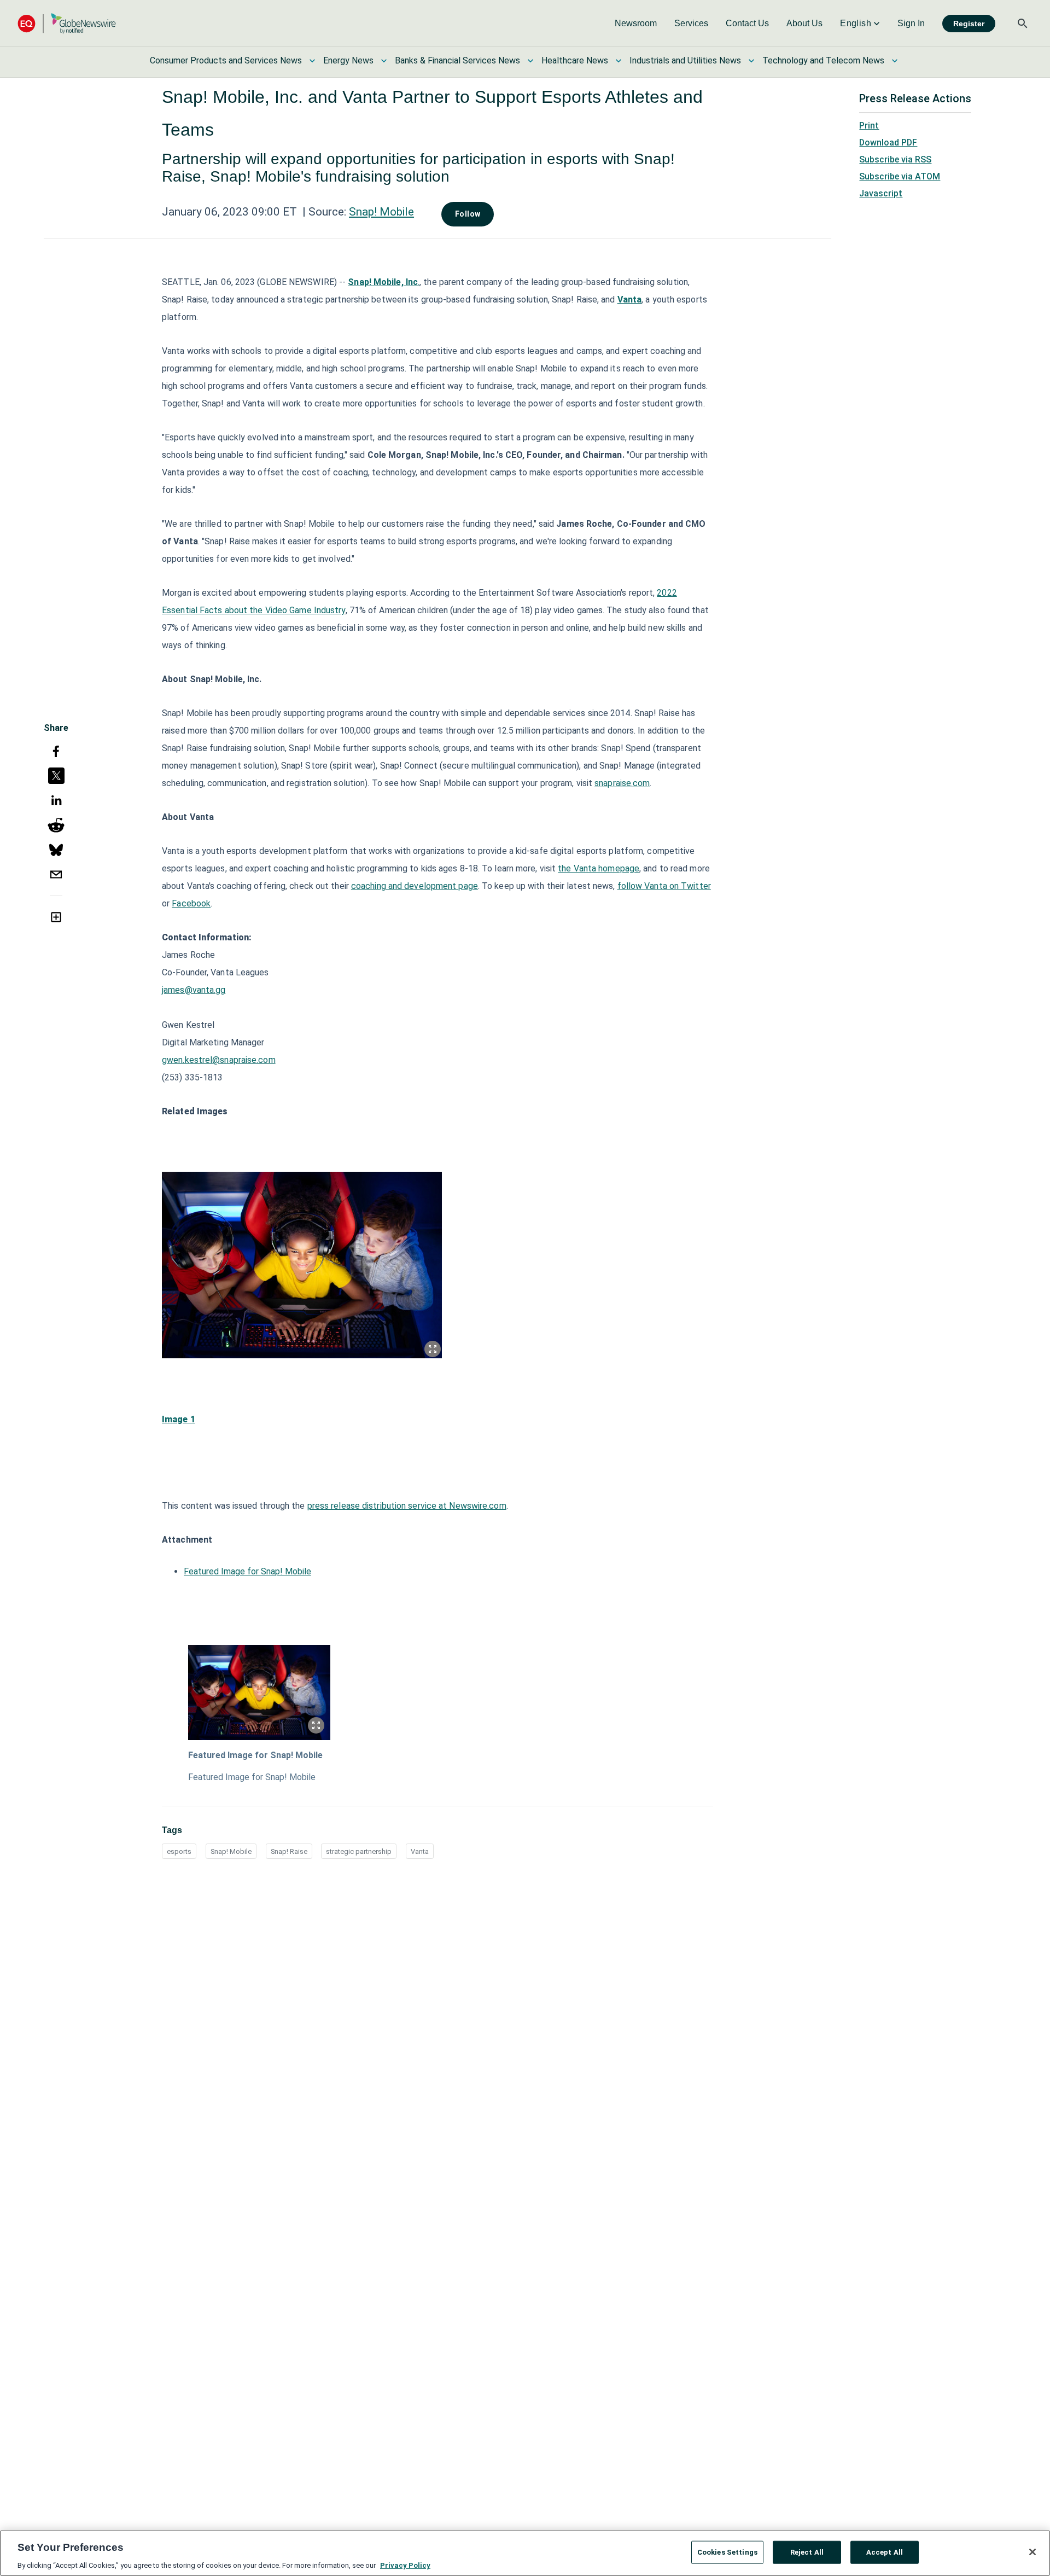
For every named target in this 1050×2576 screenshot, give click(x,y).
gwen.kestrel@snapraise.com (219, 1060)
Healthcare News (575, 60)
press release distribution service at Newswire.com (407, 1506)
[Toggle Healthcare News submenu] (619, 61)
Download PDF (888, 143)
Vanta (420, 1851)
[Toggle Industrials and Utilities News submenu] (751, 61)
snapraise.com (622, 783)
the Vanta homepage (599, 868)
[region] (525, 2553)
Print (869, 126)
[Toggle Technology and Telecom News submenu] (895, 61)
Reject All (807, 2552)
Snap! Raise (289, 1851)
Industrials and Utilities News (685, 60)
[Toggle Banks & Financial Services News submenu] (530, 61)
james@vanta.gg (194, 990)
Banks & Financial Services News (457, 60)
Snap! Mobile (381, 212)
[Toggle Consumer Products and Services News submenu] (312, 61)
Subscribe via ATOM (900, 176)
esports (179, 1851)
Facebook (191, 903)
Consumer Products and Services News (226, 60)
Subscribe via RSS (895, 159)
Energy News (348, 60)
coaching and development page (415, 886)
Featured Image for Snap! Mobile (247, 1571)
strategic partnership (359, 1851)
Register (969, 24)
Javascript (881, 193)
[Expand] (433, 1349)
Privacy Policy (405, 2565)
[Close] (1032, 2552)
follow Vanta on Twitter (664, 886)
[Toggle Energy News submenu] (384, 61)
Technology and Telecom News (823, 60)
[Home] (67, 23)
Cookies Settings (727, 2552)
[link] (636, 24)
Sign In (911, 23)
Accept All (885, 2552)
